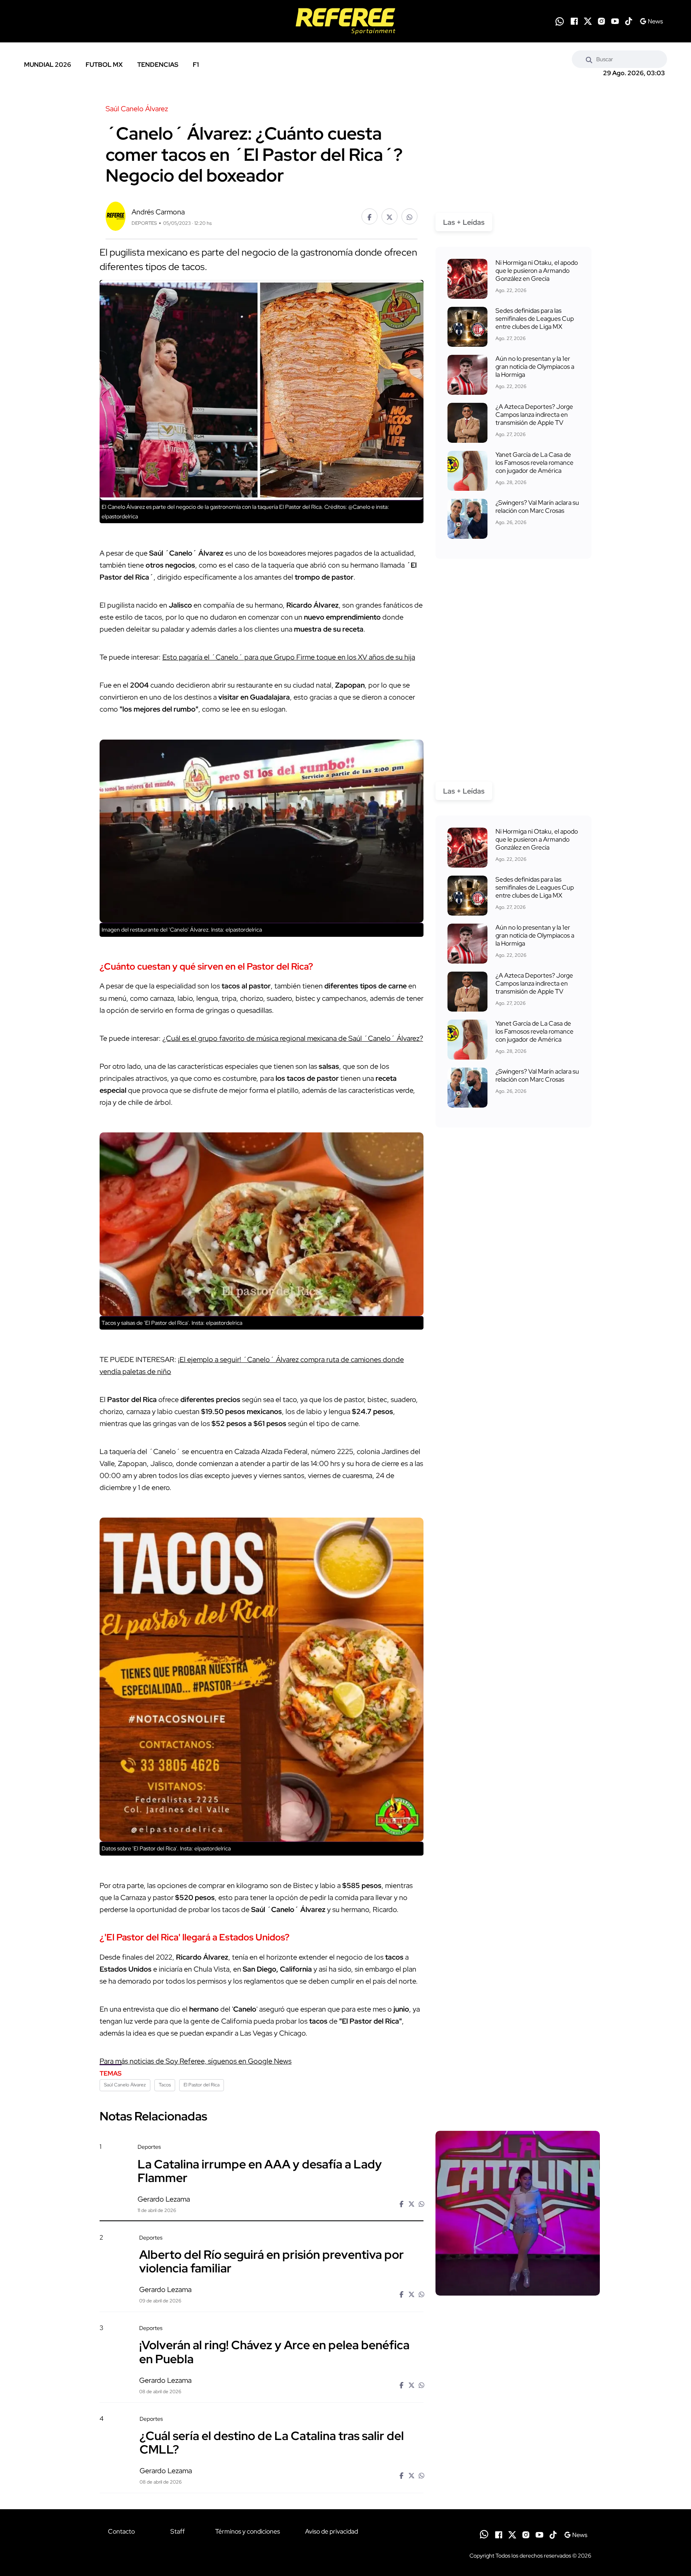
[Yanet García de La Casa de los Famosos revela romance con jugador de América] (467, 471)
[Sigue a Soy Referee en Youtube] (615, 21)
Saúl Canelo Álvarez (125, 2085)
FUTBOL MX (104, 65)
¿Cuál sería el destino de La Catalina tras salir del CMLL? (272, 2442)
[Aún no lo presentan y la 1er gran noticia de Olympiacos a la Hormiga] (467, 375)
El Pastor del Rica (202, 2085)
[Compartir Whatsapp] (409, 216)
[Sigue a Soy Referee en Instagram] (601, 21)
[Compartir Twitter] (389, 216)
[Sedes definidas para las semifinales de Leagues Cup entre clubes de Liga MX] (467, 327)
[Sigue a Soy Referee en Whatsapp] (560, 21)
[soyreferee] (345, 21)
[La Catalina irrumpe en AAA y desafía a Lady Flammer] (518, 2213)
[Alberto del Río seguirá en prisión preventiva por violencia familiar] (517, 2302)
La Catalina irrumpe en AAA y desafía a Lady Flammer (260, 2170)
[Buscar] (589, 59)
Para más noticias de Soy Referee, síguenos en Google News (196, 2061)
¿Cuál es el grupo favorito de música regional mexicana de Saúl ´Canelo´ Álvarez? (293, 1038)
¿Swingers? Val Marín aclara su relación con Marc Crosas (537, 507)
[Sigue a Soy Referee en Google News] (651, 21)
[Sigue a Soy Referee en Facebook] (574, 21)
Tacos (165, 2085)
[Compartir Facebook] (369, 216)
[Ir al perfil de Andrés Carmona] (116, 215)
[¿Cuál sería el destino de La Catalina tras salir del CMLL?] (517, 2483)
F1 (196, 65)
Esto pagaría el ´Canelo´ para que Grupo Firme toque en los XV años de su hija (289, 657)
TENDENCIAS (158, 65)
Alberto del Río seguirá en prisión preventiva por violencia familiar (272, 2261)
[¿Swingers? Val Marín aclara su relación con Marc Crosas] (467, 519)
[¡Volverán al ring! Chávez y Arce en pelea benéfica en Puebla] (517, 2393)
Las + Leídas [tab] (464, 222)
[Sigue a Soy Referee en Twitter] (588, 21)
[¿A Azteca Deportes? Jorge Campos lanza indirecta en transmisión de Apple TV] (467, 423)
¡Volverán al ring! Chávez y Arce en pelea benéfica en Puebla (274, 2352)
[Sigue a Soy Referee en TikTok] (629, 21)
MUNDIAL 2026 (48, 65)
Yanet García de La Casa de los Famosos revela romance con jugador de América (534, 463)
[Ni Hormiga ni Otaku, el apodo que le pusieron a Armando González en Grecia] (467, 279)
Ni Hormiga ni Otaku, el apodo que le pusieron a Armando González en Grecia (537, 271)
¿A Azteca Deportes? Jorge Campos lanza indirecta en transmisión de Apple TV (534, 415)
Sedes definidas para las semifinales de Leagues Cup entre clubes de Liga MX (535, 319)
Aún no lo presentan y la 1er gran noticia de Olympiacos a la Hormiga (535, 367)
